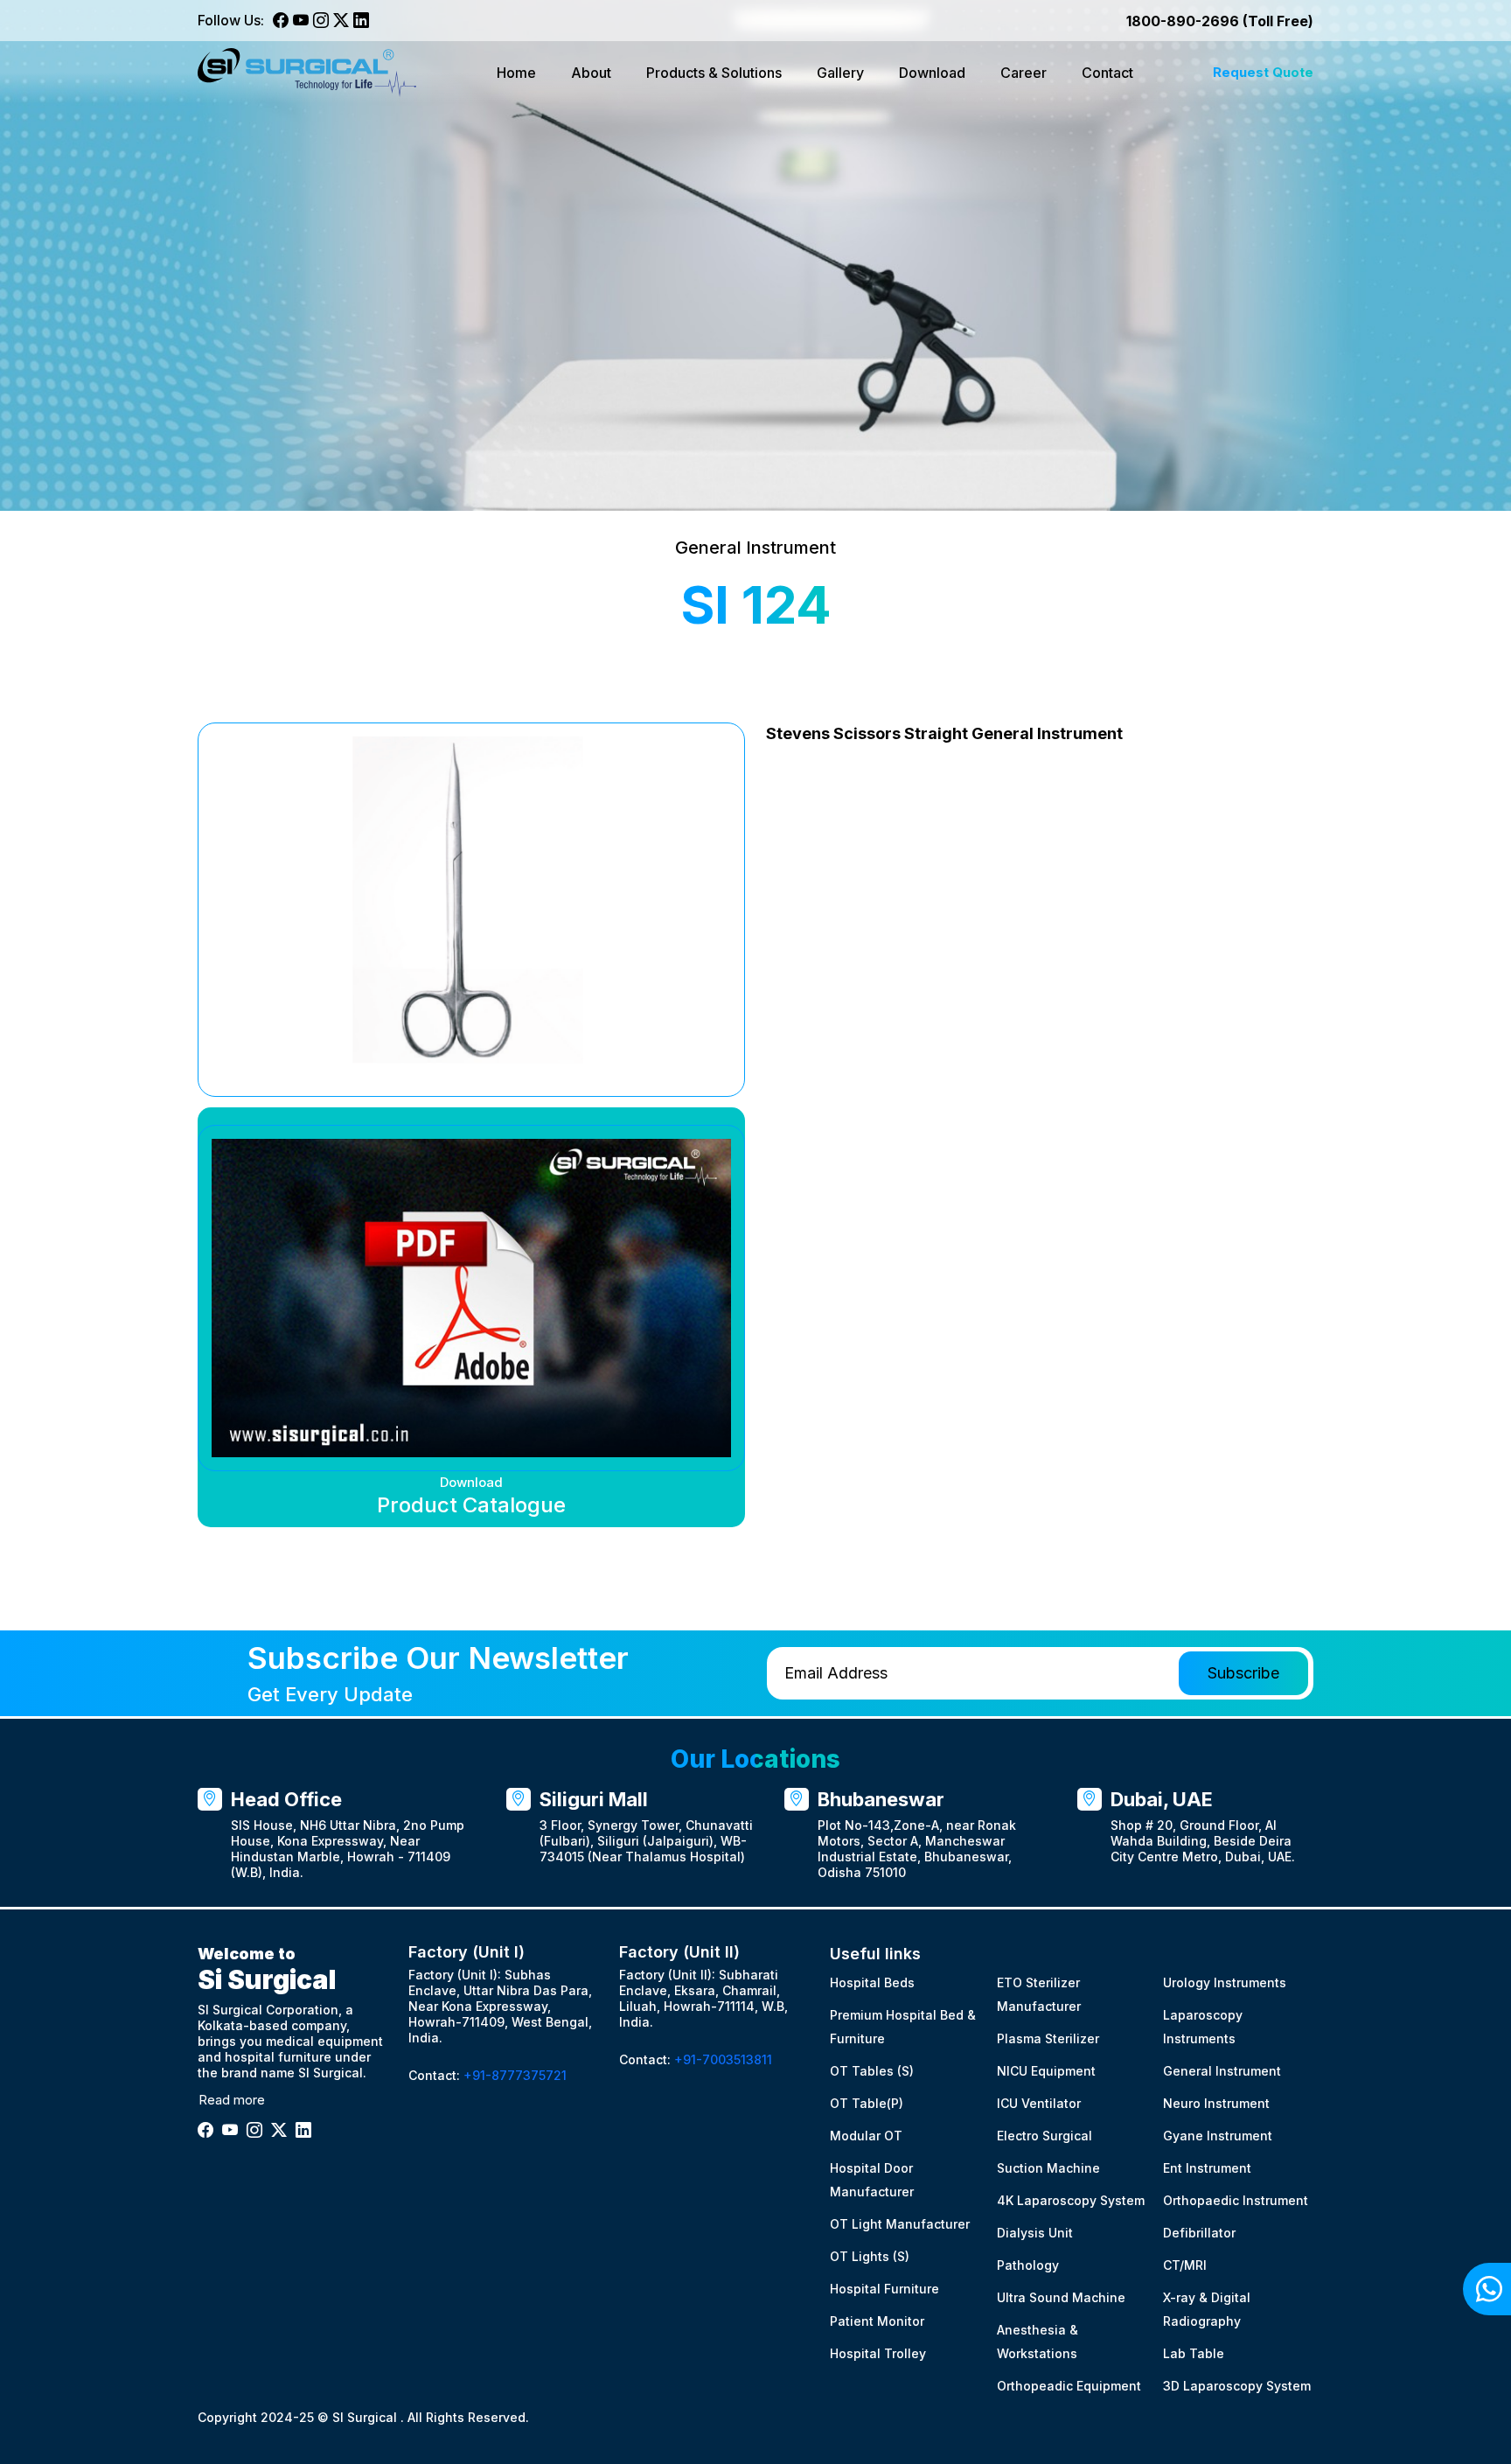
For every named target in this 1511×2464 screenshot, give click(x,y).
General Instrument (1222, 2071)
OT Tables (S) (872, 2071)
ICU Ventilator (1039, 2103)
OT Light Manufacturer (900, 2224)
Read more (232, 2100)
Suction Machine (1048, 2168)
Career (1024, 73)
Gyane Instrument (1218, 2136)
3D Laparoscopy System (1237, 2386)
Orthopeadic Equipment (1069, 2386)
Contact (1107, 73)
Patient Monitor (877, 2321)
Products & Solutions (714, 73)
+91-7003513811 (723, 2059)
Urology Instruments (1225, 1982)
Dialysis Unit (1035, 2233)
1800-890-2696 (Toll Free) (1220, 21)
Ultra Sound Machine (1061, 2297)
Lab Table (1194, 2353)
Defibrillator (1199, 2233)
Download (932, 73)
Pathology (1028, 2265)
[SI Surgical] (307, 73)
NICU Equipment (1046, 2071)
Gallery (840, 73)
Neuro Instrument (1216, 2103)
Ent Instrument (1207, 2168)
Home (516, 73)
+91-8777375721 (515, 2075)
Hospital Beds (872, 1982)
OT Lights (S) (870, 2256)
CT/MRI (1185, 2265)
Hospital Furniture (884, 2289)
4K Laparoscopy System (1071, 2200)
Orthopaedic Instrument (1236, 2200)
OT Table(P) (867, 2103)
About (591, 73)
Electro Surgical (1044, 2136)
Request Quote (1263, 72)
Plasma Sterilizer (1048, 2038)
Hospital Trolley (878, 2353)
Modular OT (866, 2136)
